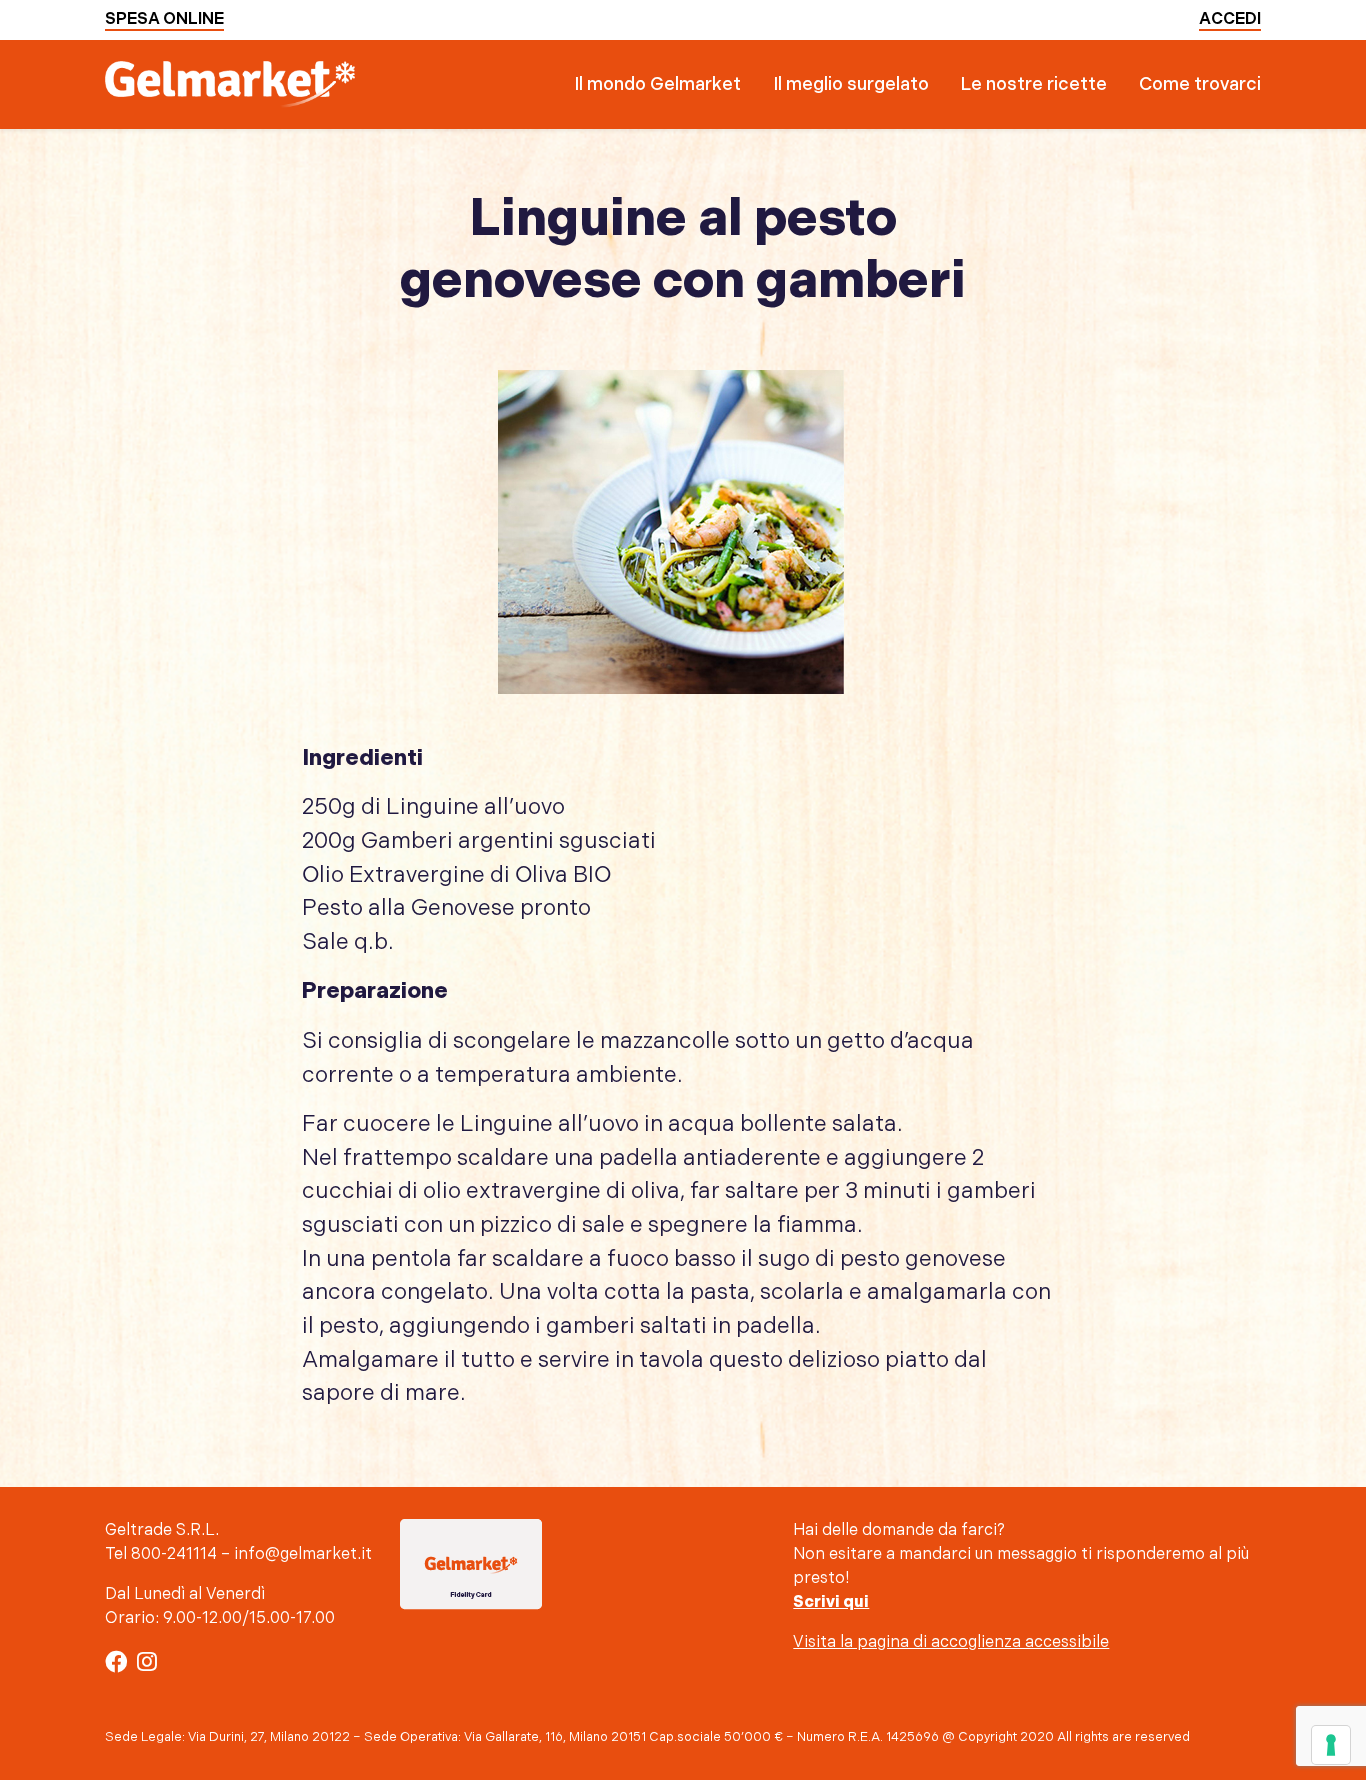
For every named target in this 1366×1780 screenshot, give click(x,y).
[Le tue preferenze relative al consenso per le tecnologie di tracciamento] (1331, 1745)
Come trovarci (1200, 84)
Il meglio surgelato (851, 84)
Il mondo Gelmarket (657, 84)
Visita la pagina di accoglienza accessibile (951, 1642)
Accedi (1230, 19)
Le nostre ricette (1034, 84)
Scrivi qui (831, 1602)
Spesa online (164, 19)
